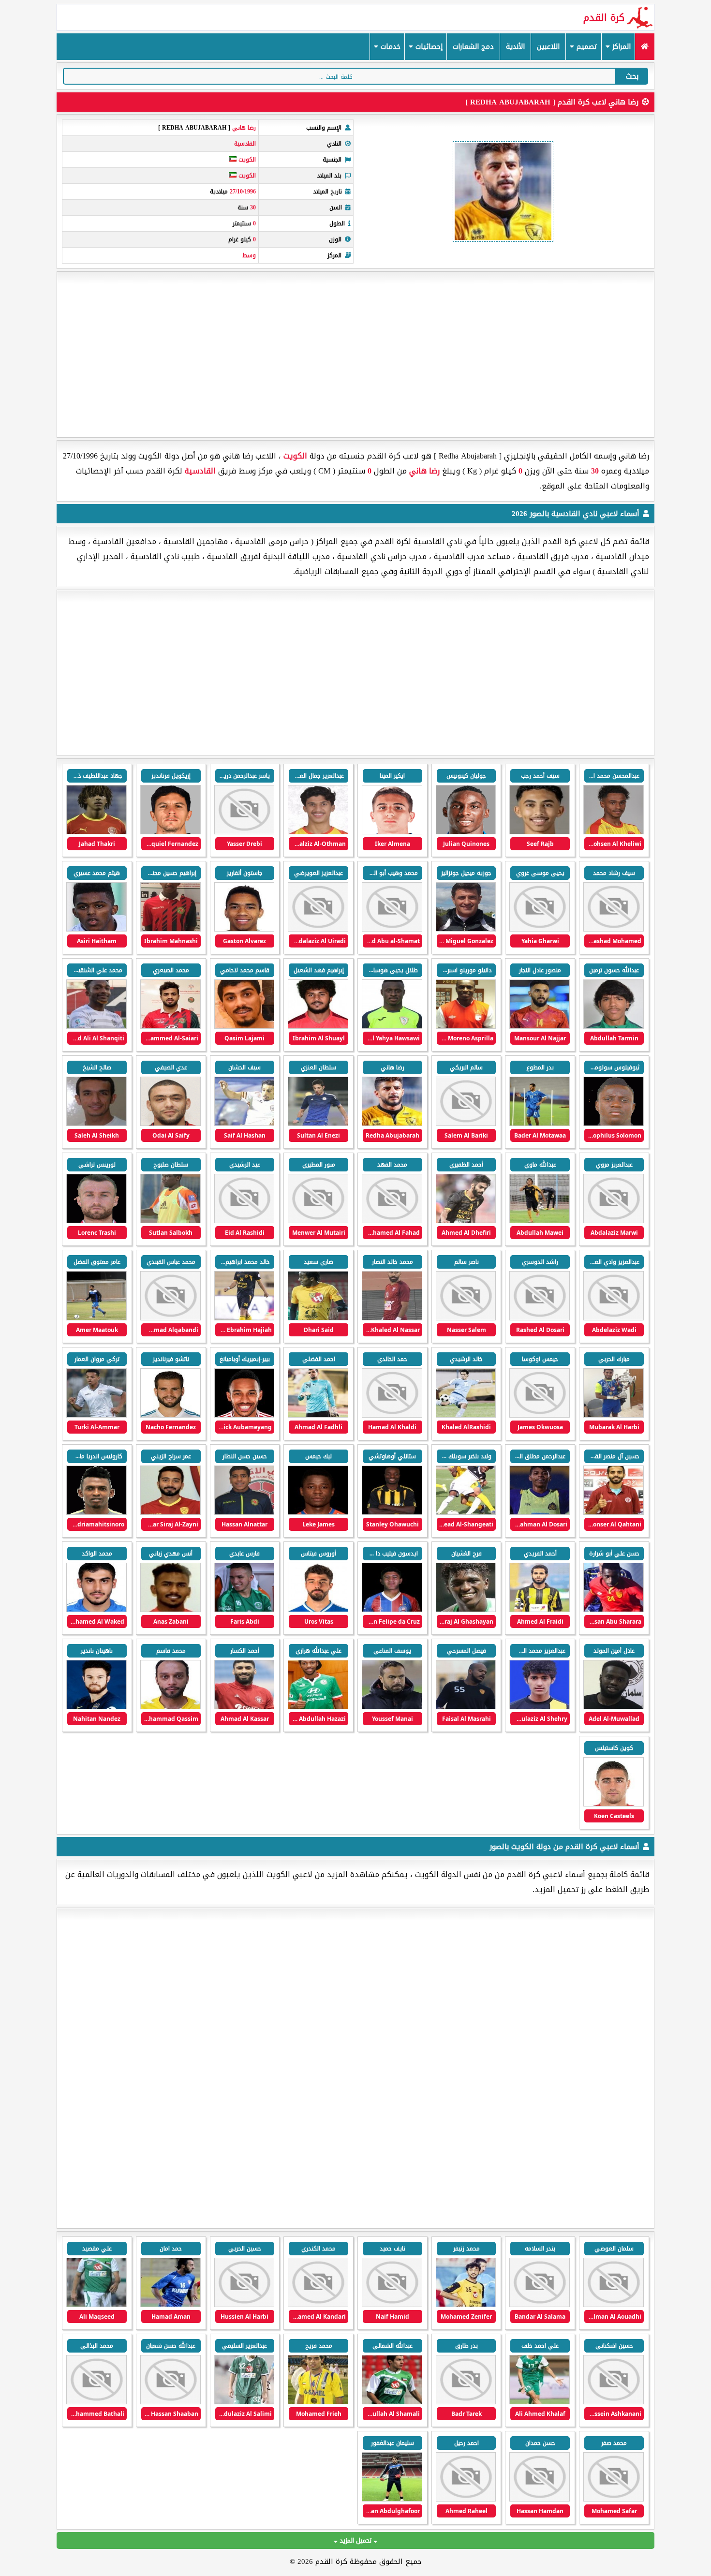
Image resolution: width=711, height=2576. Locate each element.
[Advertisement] (355, 355)
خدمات (389, 47)
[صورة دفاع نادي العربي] (318, 2402)
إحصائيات (428, 47)
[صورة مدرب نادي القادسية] (466, 929)
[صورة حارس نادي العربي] (392, 2499)
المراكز (620, 47)
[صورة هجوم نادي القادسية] (540, 832)
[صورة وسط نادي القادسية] (170, 832)
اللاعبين (548, 47)
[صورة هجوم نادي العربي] (614, 2305)
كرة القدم (604, 17)
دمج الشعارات (473, 47)
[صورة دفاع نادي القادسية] (614, 832)
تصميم (586, 47)
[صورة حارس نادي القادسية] (318, 929)
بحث (632, 76)
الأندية (515, 47)
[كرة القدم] (644, 47)
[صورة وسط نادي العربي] (466, 2305)
